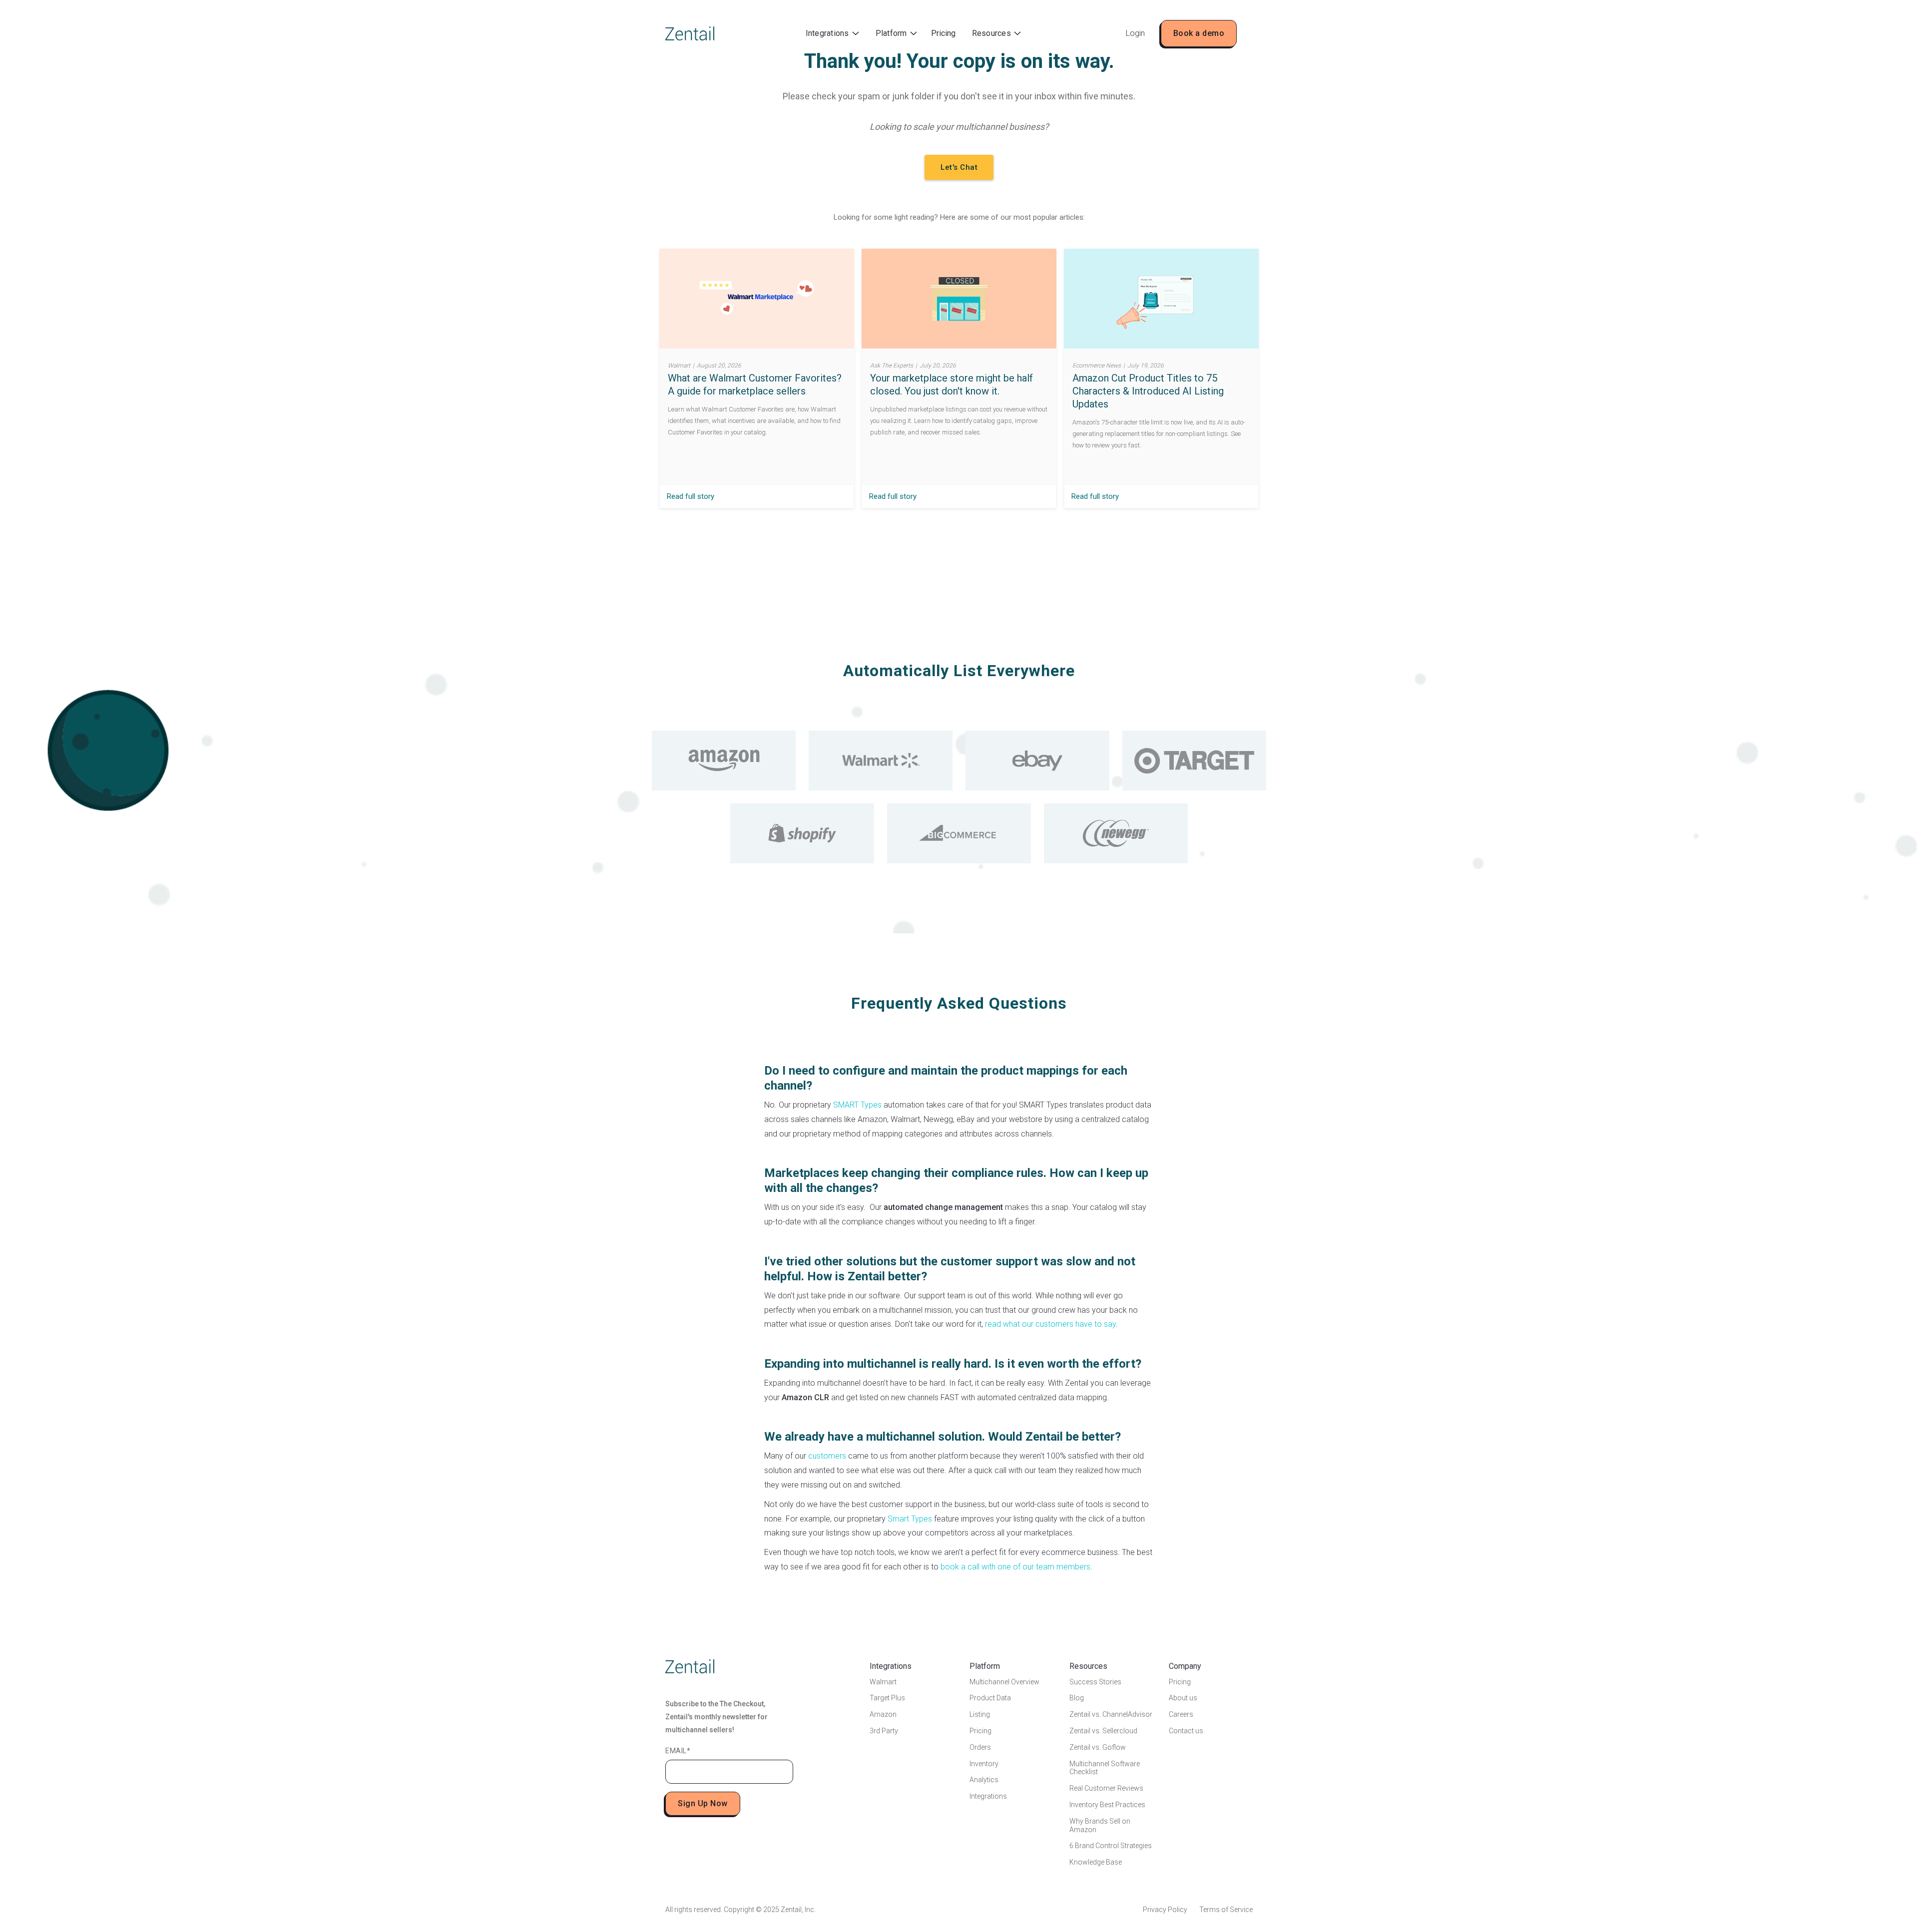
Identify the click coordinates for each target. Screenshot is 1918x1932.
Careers (1181, 1714)
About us (1183, 1698)
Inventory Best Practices (1107, 1805)
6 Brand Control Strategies (1111, 1846)
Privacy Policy (1165, 1910)
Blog (1077, 1698)
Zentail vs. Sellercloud (1103, 1731)
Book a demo (1199, 33)
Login (1135, 33)
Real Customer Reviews (1106, 1788)
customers (827, 1456)
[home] (690, 33)
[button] (832, 34)
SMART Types (857, 1105)
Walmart (883, 1682)
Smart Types (910, 1519)
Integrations (988, 1796)
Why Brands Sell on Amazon (1100, 1825)
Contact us (1186, 1731)
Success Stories (1095, 1682)
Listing (980, 1714)
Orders (980, 1747)
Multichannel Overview (1004, 1682)
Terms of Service (1226, 1910)
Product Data (990, 1698)
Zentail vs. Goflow (1098, 1747)
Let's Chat (959, 167)
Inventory (984, 1764)
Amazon (883, 1714)
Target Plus (887, 1698)
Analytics (984, 1780)
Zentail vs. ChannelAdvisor (1111, 1714)
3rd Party (884, 1731)
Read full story (691, 496)
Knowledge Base (1096, 1862)
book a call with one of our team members (1015, 1567)
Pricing (943, 33)
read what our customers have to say (1050, 1324)
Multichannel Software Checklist (1105, 1768)
